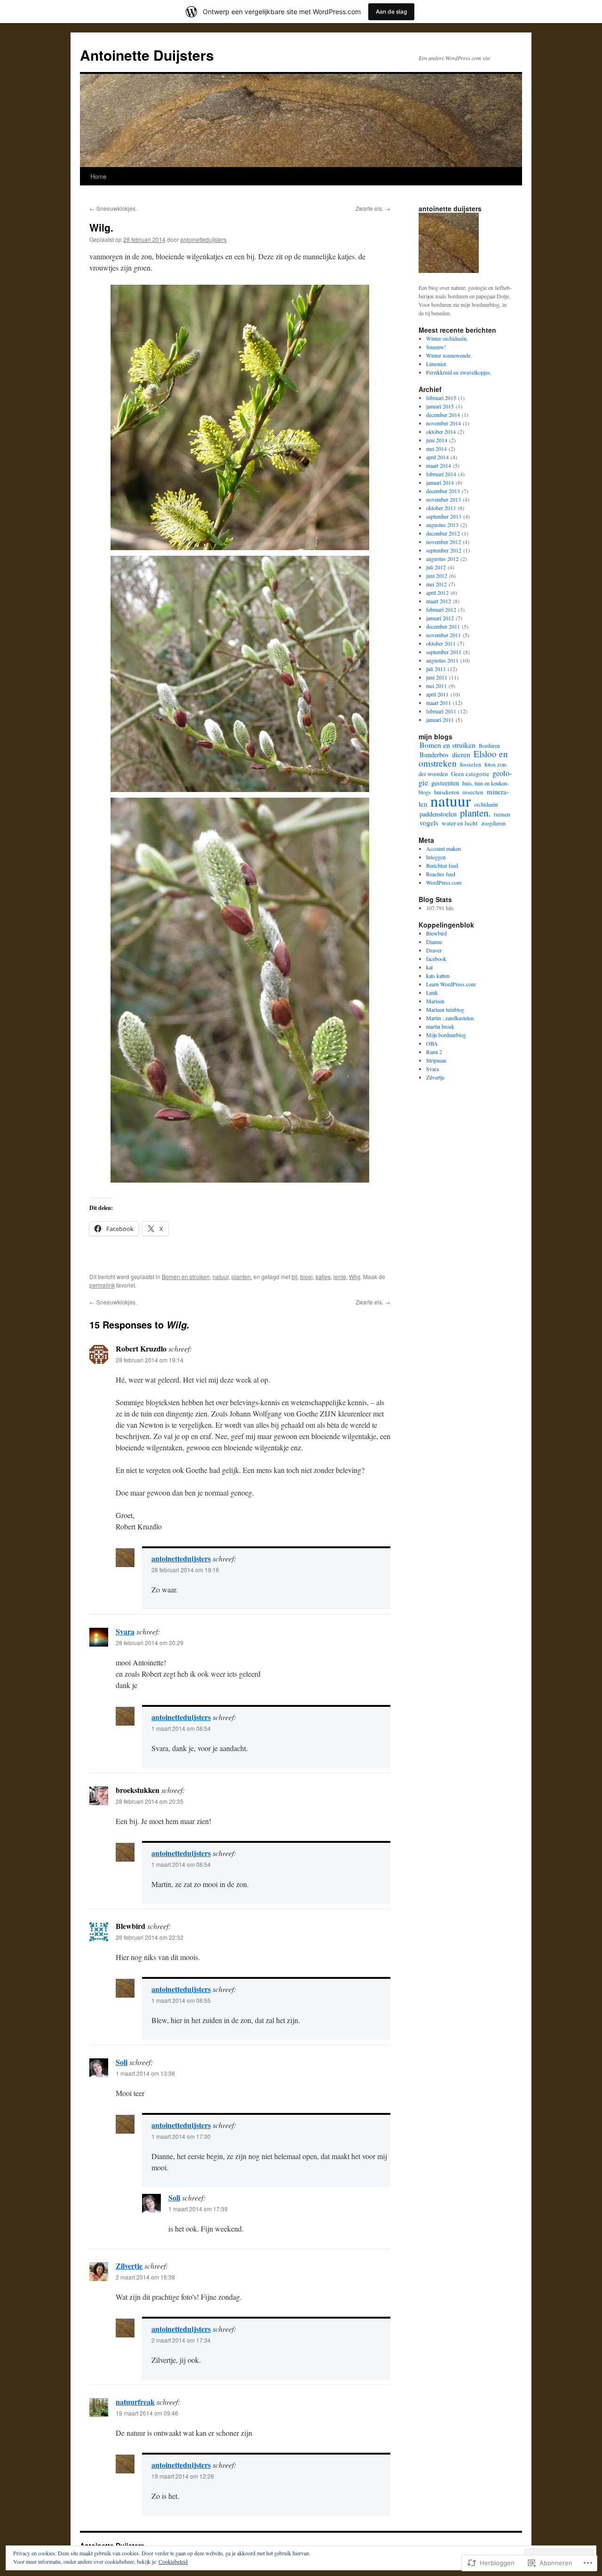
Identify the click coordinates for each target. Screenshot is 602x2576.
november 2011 (444, 635)
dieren (461, 754)
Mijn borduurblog (446, 1035)
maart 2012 (439, 601)
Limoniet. (437, 364)
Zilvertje (129, 2266)
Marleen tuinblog (445, 1009)
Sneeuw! (436, 347)
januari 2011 (440, 720)
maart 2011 (439, 703)
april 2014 (437, 457)
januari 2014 (440, 482)
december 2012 (443, 533)
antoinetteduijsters (203, 239)
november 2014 (444, 423)
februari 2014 (441, 474)
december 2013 (443, 491)
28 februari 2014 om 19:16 (185, 1570)
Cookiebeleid (173, 2561)
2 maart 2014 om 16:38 (145, 2277)
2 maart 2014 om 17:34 (181, 2340)
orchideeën (486, 804)
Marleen (435, 1001)
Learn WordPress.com (451, 984)
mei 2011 (436, 686)
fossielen (471, 764)
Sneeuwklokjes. (113, 208)
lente (340, 1276)
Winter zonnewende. (449, 355)
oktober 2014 (441, 432)
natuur (221, 1276)
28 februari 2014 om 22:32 (150, 1937)
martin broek (440, 1026)
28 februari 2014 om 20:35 (150, 1801)
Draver (434, 950)
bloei (306, 1276)
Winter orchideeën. (447, 338)
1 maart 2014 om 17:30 (181, 2136)
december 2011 (443, 626)
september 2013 (444, 516)
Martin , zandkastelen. (451, 1018)
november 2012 (444, 542)
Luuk (432, 992)
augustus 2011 (442, 660)
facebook (436, 959)
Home (98, 176)
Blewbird (436, 933)
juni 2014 (437, 440)
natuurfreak (135, 2402)
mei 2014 (436, 448)
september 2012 (444, 550)
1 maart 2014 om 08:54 (181, 1728)
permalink (102, 1285)
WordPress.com (444, 882)
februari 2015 (441, 398)
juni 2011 (437, 677)
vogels (429, 823)
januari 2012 (440, 618)
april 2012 (437, 592)
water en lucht (460, 823)
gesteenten (445, 783)
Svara (125, 1631)
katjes (323, 1276)
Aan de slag (391, 12)
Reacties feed (441, 874)
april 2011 (437, 694)
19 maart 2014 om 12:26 (183, 2476)
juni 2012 (437, 576)
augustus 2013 (442, 525)
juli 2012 (436, 567)
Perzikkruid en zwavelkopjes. (459, 372)
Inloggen (436, 857)
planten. (242, 1276)
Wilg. (101, 227)
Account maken (444, 848)
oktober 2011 (441, 643)
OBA (432, 1043)
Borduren (489, 745)
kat (429, 967)
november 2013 (444, 499)
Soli (122, 2062)
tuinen (502, 814)
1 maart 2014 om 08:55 (181, 2000)
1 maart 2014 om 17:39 (198, 2209)
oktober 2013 (441, 508)
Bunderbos (434, 755)
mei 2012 (436, 584)
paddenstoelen (438, 814)
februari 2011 (441, 711)
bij (294, 1276)
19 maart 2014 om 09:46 (147, 2413)
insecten (473, 792)
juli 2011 (436, 669)
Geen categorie (470, 774)
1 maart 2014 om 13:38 (145, 2073)
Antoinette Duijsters (147, 55)
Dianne (434, 942)
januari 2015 (440, 406)
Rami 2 (434, 1052)
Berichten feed (442, 865)
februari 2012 (441, 609)
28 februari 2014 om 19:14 (150, 1360)
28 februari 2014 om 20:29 (150, 1643)
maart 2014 (439, 465)
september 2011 (444, 652)
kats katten (438, 976)
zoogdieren (493, 823)
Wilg (355, 1276)
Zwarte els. (373, 208)
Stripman (436, 1060)
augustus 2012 (442, 559)
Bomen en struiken (186, 1276)
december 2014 (443, 415)
